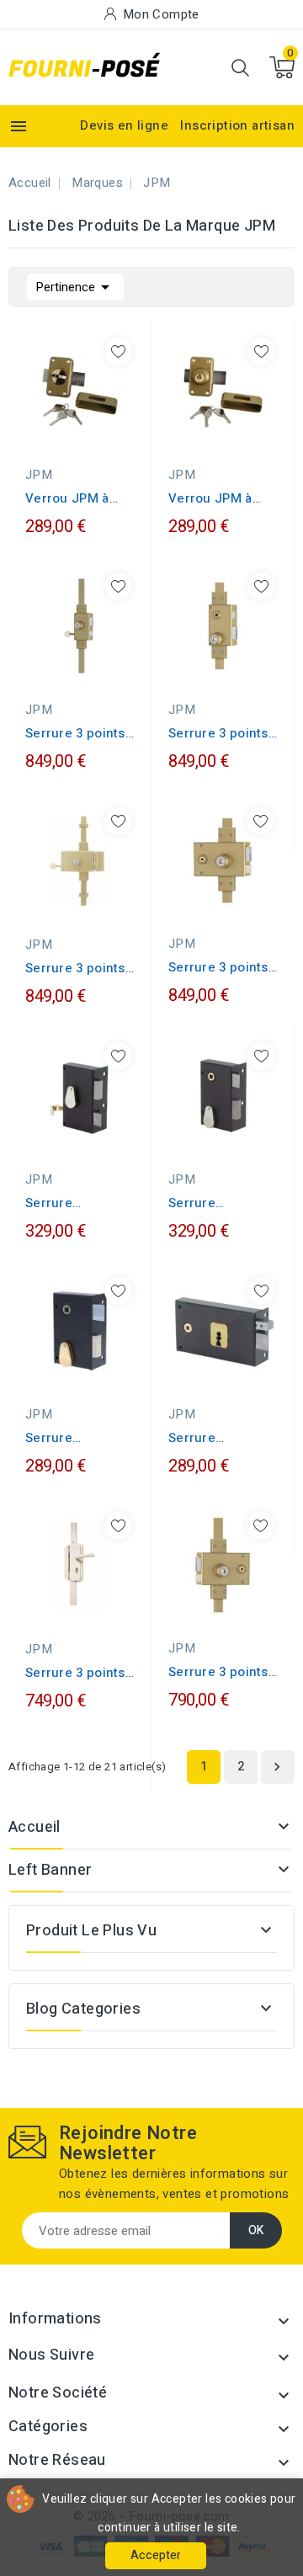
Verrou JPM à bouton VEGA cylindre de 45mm (80, 498)
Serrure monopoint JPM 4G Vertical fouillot (217, 1203)
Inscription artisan (237, 125)
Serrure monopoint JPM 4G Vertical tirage (79, 1203)
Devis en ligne (124, 125)
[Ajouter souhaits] (118, 351)
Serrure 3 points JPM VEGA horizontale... (218, 1672)
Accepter (156, 2555)
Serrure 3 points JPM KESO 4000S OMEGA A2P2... (76, 733)
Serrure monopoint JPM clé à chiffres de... (74, 1438)
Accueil (35, 1827)
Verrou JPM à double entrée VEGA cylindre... (218, 498)
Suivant (277, 1767)
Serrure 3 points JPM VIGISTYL (75, 1673)
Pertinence (75, 287)
